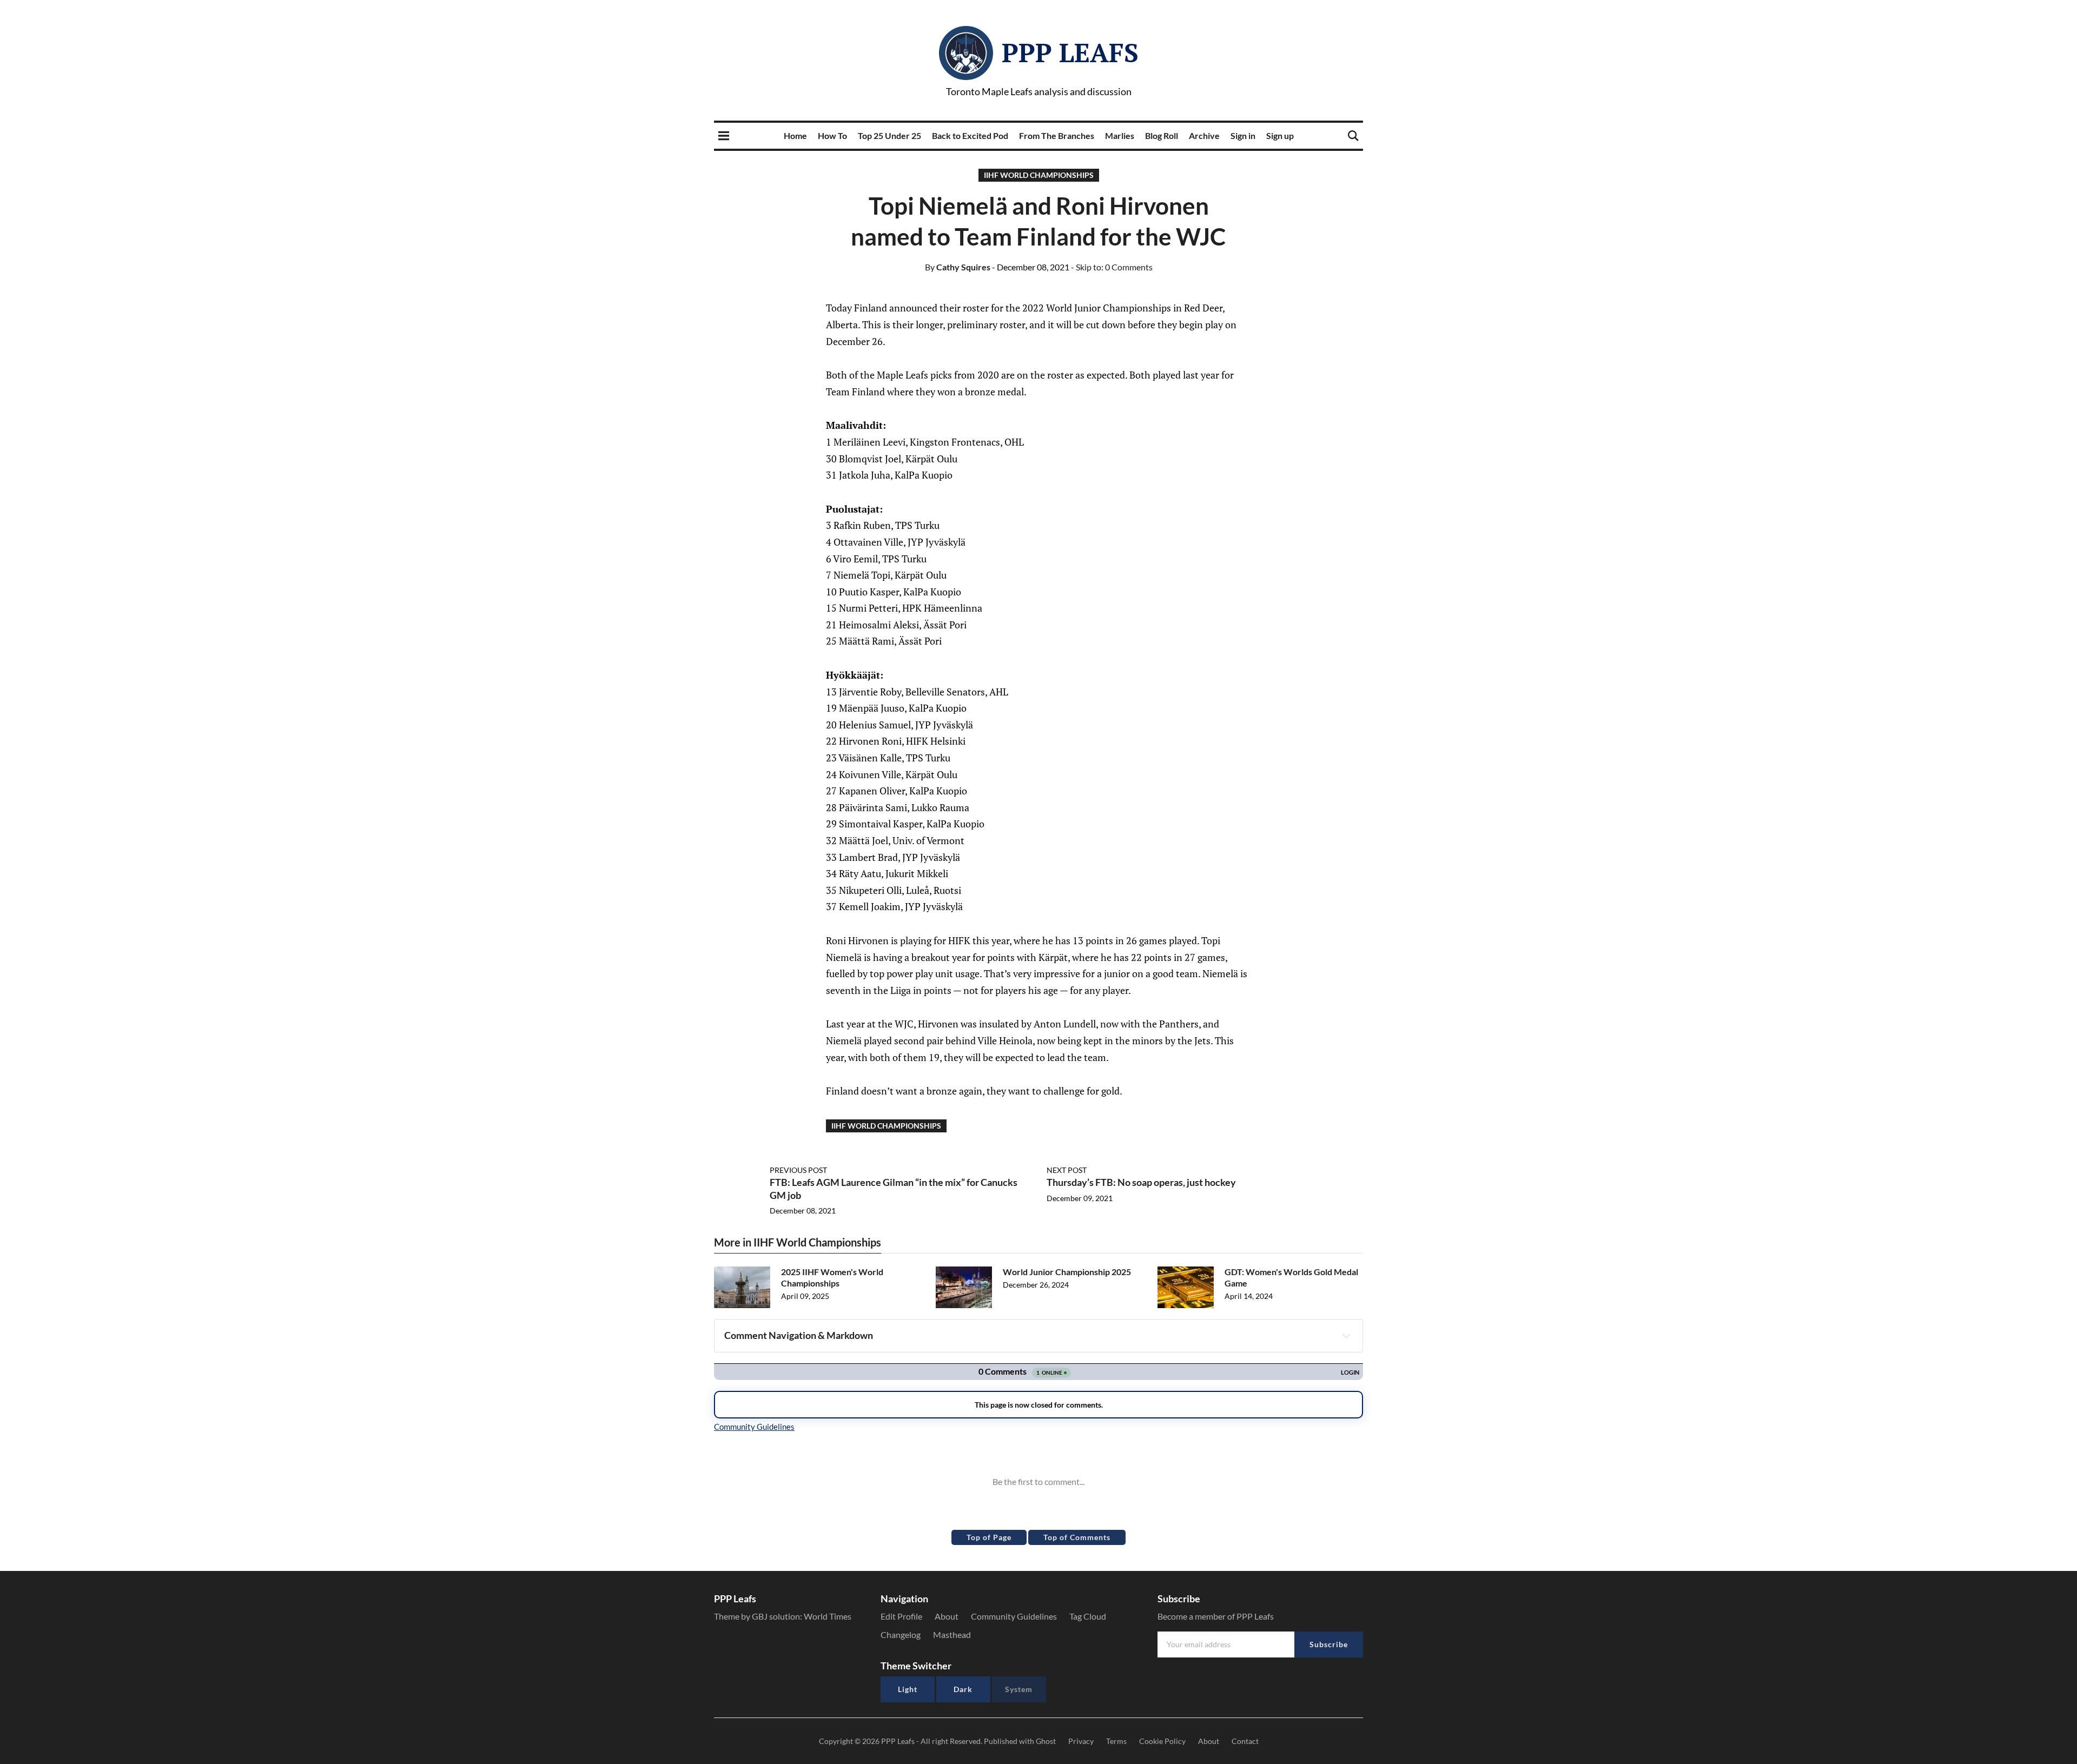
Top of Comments (1077, 1537)
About (947, 1616)
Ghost (1046, 1741)
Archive (1204, 135)
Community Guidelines (1014, 1616)
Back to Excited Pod (970, 135)
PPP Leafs (1070, 52)
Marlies (1120, 135)
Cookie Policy (1162, 1741)
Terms (1116, 1741)
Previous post (798, 1170)
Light (908, 1689)
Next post (1067, 1170)
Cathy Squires (958, 267)
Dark (963, 1689)
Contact (1245, 1741)
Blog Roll (1162, 135)
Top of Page (989, 1537)
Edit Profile (901, 1616)
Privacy (1081, 1741)
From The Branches (1057, 135)
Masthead (952, 1634)
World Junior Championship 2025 (1067, 1272)
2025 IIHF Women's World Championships (832, 1277)
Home (795, 135)
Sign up (1280, 135)
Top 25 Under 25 (889, 135)
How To (832, 135)
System (1019, 1689)
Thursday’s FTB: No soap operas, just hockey (1141, 1182)
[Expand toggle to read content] (1346, 1336)
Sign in (1243, 135)
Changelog (901, 1634)
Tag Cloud (1088, 1616)
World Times (828, 1616)
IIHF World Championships (1039, 175)
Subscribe (1329, 1644)
